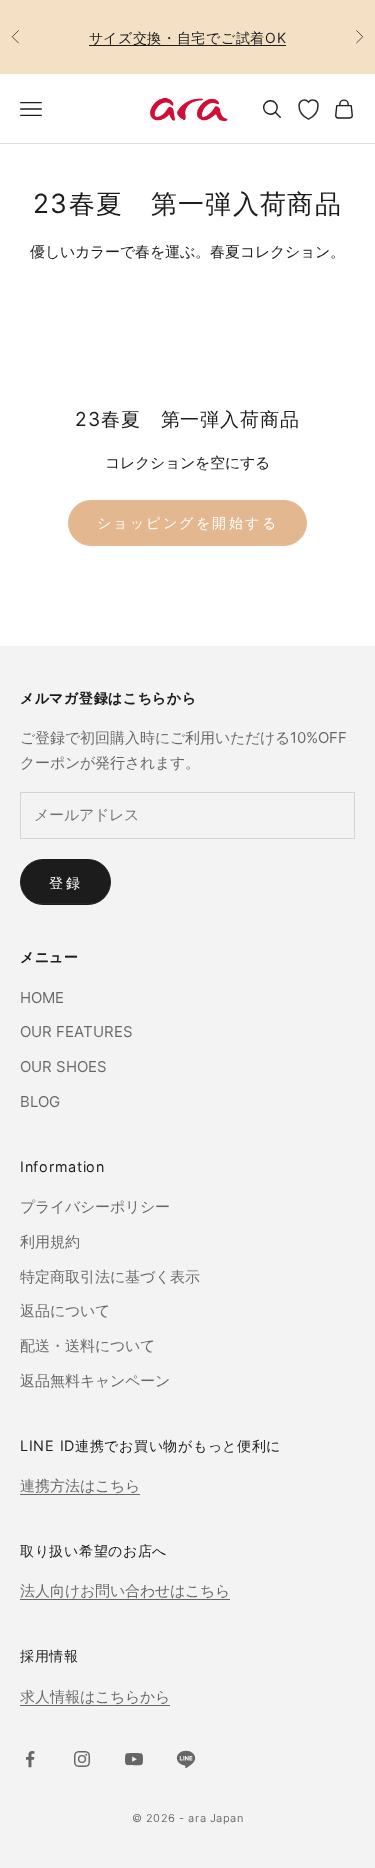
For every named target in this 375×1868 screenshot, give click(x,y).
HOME (42, 997)
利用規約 (50, 1241)
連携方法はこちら (80, 1485)
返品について (65, 1310)
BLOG (40, 1101)
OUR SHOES (63, 1066)
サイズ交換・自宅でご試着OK (188, 37)
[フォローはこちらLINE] (186, 1759)
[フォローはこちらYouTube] (134, 1759)
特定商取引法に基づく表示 (110, 1276)
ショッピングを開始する (188, 522)
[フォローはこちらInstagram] (82, 1759)
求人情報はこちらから (95, 1696)
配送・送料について (87, 1345)
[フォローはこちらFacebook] (30, 1759)
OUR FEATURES (76, 1031)
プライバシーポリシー (95, 1206)
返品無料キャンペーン (95, 1380)
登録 (65, 882)
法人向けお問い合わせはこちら (125, 1590)
